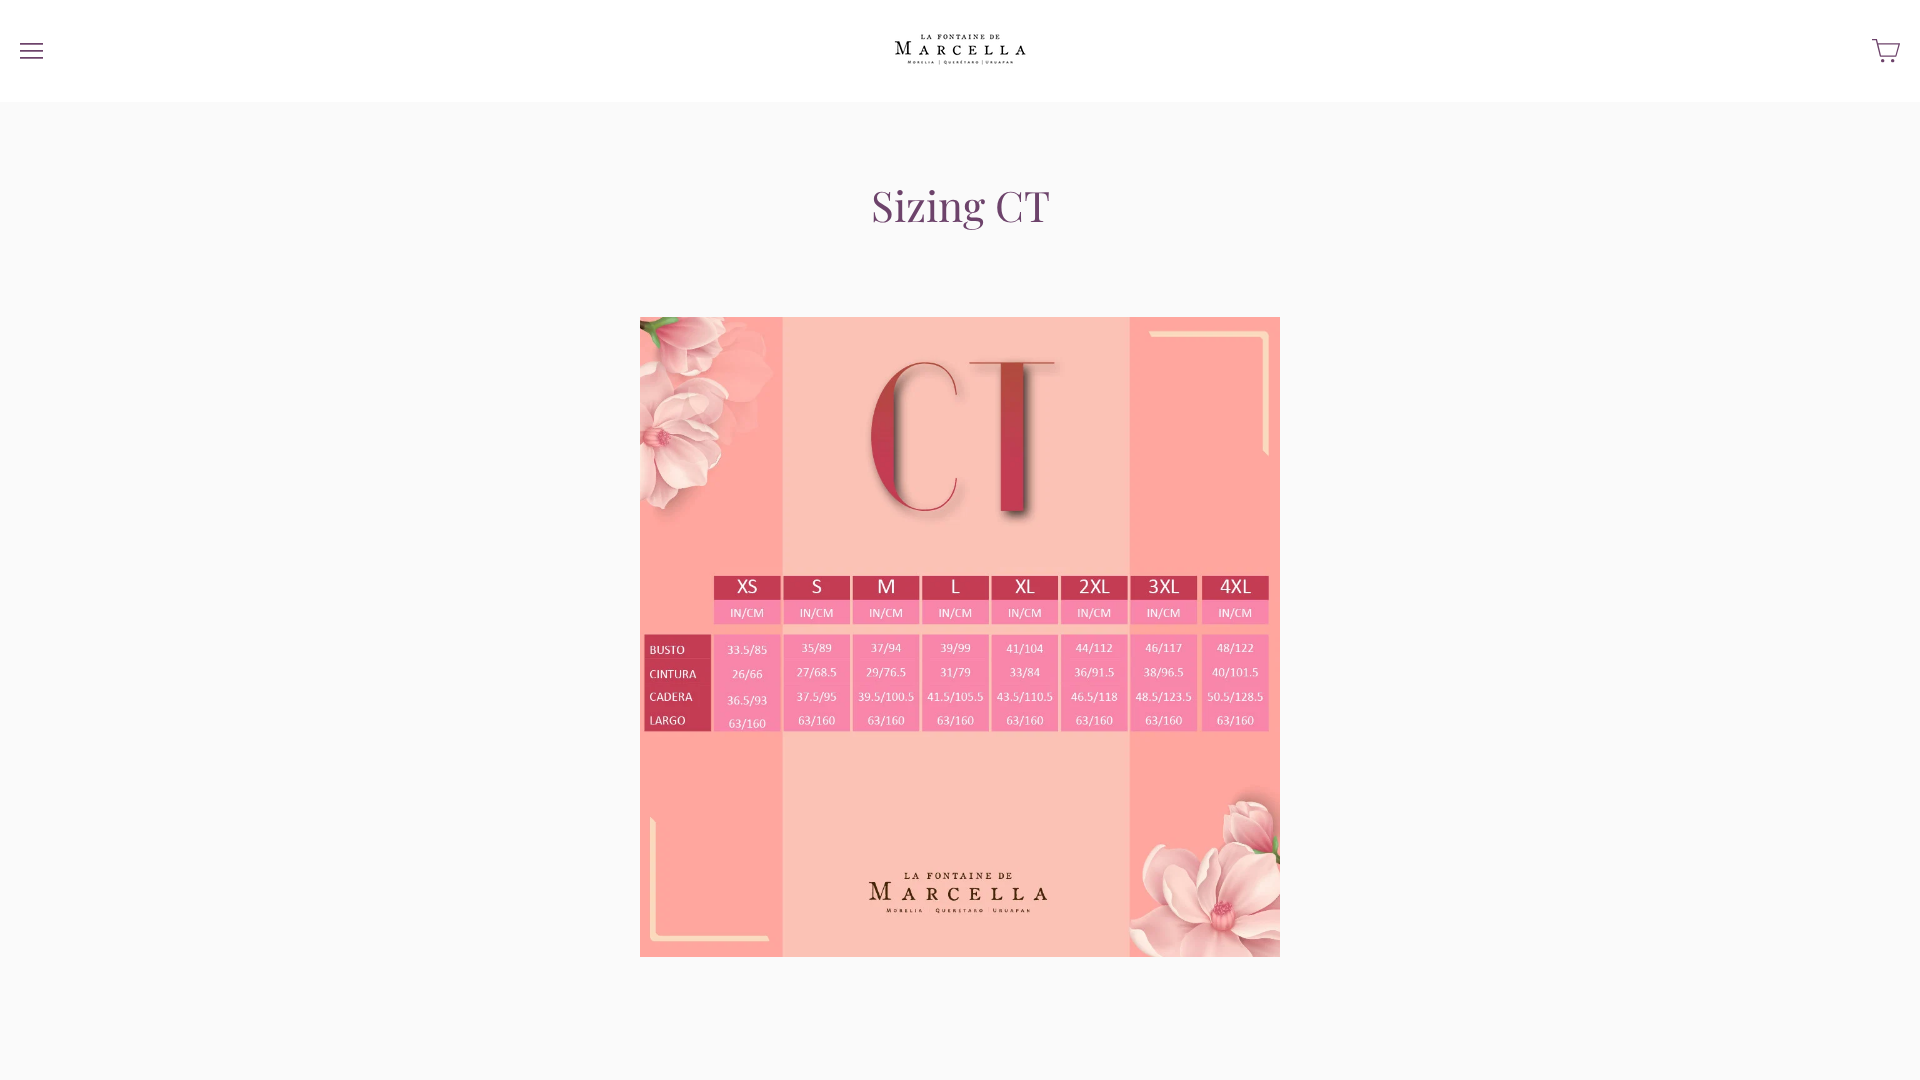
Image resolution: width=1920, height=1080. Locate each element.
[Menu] (31, 51)
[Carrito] (1886, 51)
